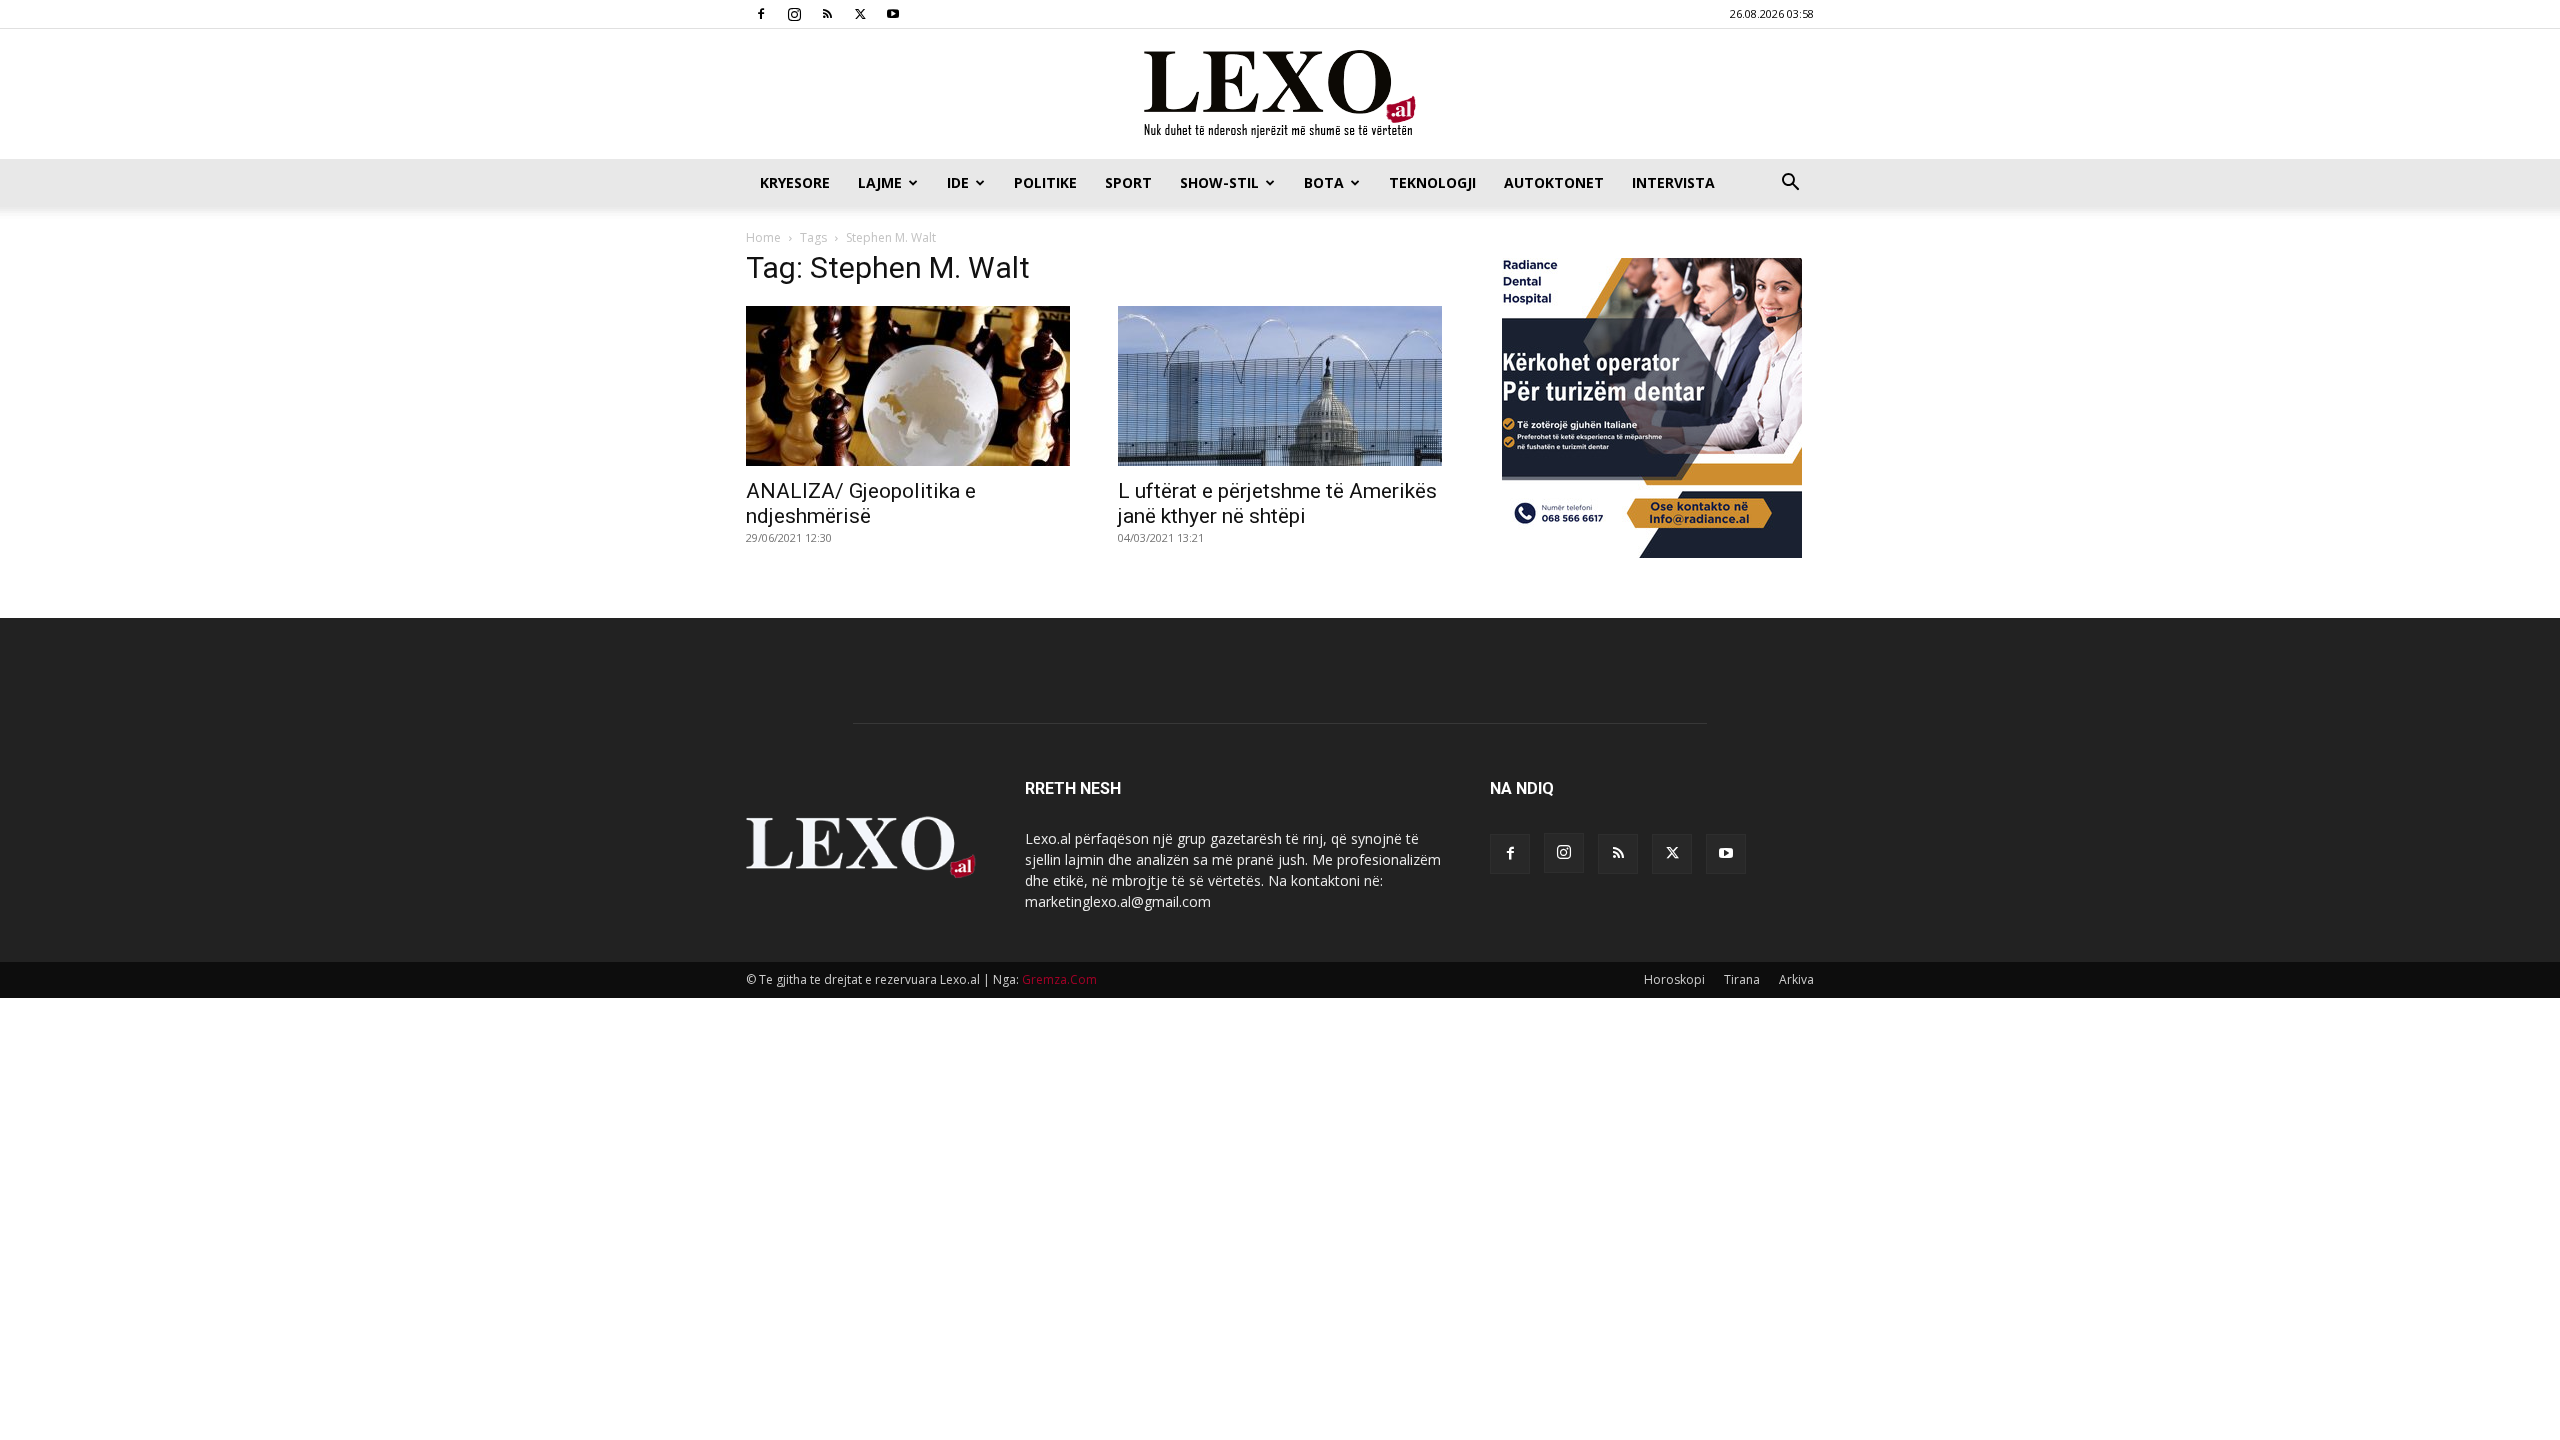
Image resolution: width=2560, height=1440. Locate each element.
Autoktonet (1554, 182)
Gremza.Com (1059, 979)
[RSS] (827, 14)
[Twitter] (860, 14)
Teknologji (1432, 182)
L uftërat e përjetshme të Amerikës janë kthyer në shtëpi (1277, 503)
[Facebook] (761, 14)
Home (763, 237)
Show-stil (1219, 182)
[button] (1790, 184)
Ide (958, 182)
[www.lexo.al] (1280, 95)
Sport (1128, 182)
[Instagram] (794, 14)
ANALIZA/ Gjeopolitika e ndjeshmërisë (861, 503)
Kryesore (795, 182)
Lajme (880, 182)
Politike (1045, 182)
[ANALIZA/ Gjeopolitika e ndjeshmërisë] (908, 386)
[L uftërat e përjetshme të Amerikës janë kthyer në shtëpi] (1280, 386)
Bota (1324, 182)
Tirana (1742, 979)
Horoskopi (1674, 979)
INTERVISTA (1673, 182)
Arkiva (1796, 979)
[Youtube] (893, 14)
